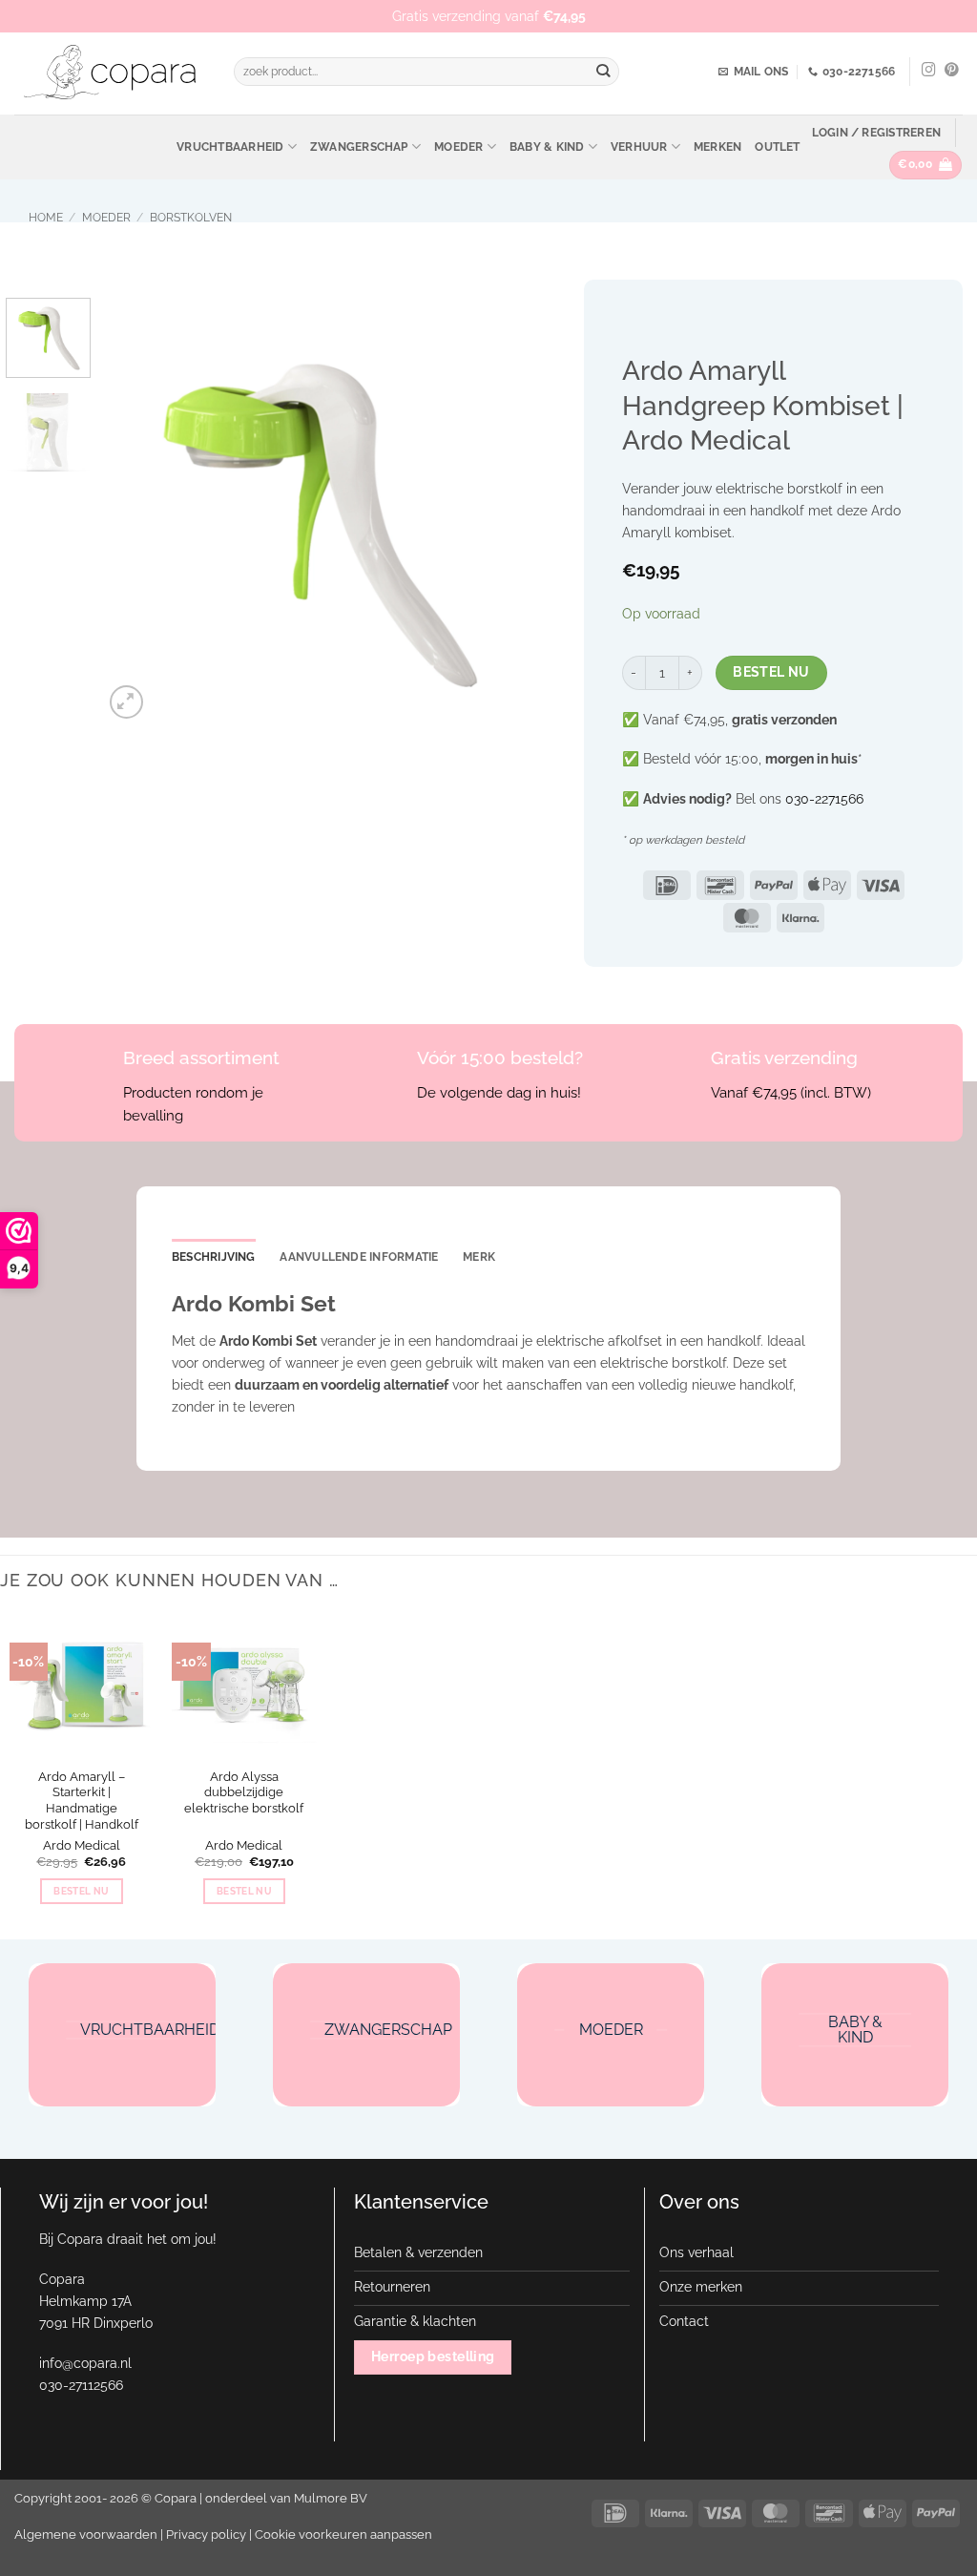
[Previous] (135, 510)
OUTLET (777, 147)
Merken (717, 147)
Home (46, 218)
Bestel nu (771, 672)
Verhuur (639, 147)
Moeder (458, 147)
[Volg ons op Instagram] (929, 71)
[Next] (496, 510)
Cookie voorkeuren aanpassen (343, 2534)
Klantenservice (421, 2202)
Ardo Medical (82, 1845)
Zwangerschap (359, 147)
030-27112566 (81, 2385)
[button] (876, 133)
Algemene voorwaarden (86, 2534)
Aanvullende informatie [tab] (359, 1257)
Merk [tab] (479, 1257)
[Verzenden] (603, 72)
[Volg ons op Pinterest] (952, 71)
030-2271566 (824, 798)
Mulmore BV (331, 2498)
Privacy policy (206, 2534)
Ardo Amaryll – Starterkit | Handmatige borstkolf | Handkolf (82, 1801)
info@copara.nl (85, 2363)
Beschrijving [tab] (214, 1257)
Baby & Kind (547, 147)
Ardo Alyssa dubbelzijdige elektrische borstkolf (244, 1793)
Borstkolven (191, 218)
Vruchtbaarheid (230, 147)
